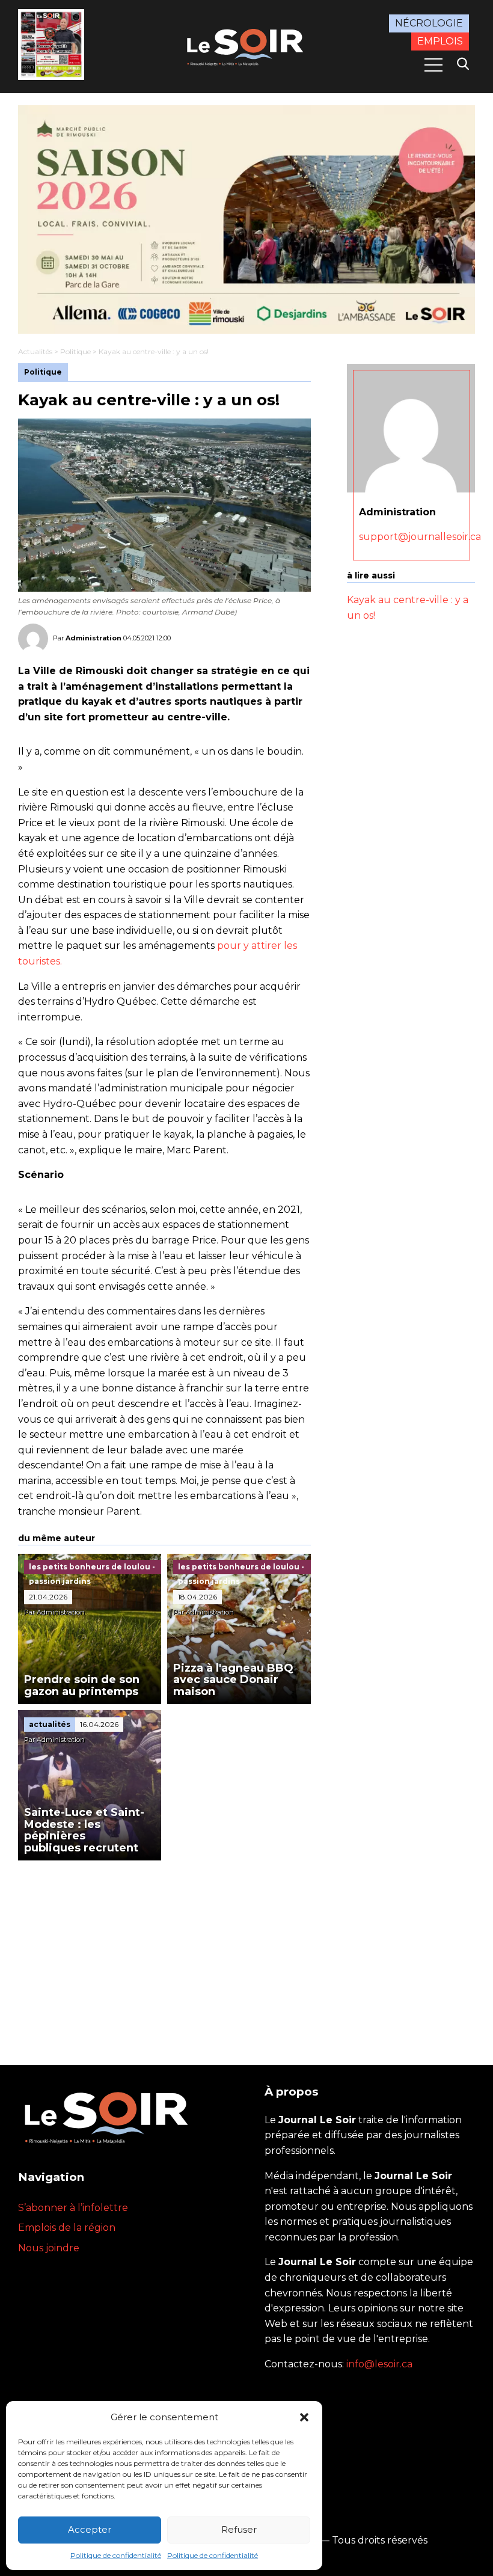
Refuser (239, 2529)
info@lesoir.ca (379, 2364)
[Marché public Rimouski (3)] (246, 219)
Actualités (35, 351)
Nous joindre (49, 2248)
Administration (93, 638)
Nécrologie (429, 23)
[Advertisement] (164, 1951)
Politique (75, 351)
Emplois (440, 41)
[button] (304, 2417)
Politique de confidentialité (116, 2555)
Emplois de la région (67, 2228)
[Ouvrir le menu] (433, 65)
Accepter (90, 2529)
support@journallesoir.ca (420, 537)
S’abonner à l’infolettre (73, 2208)
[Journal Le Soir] (246, 46)
